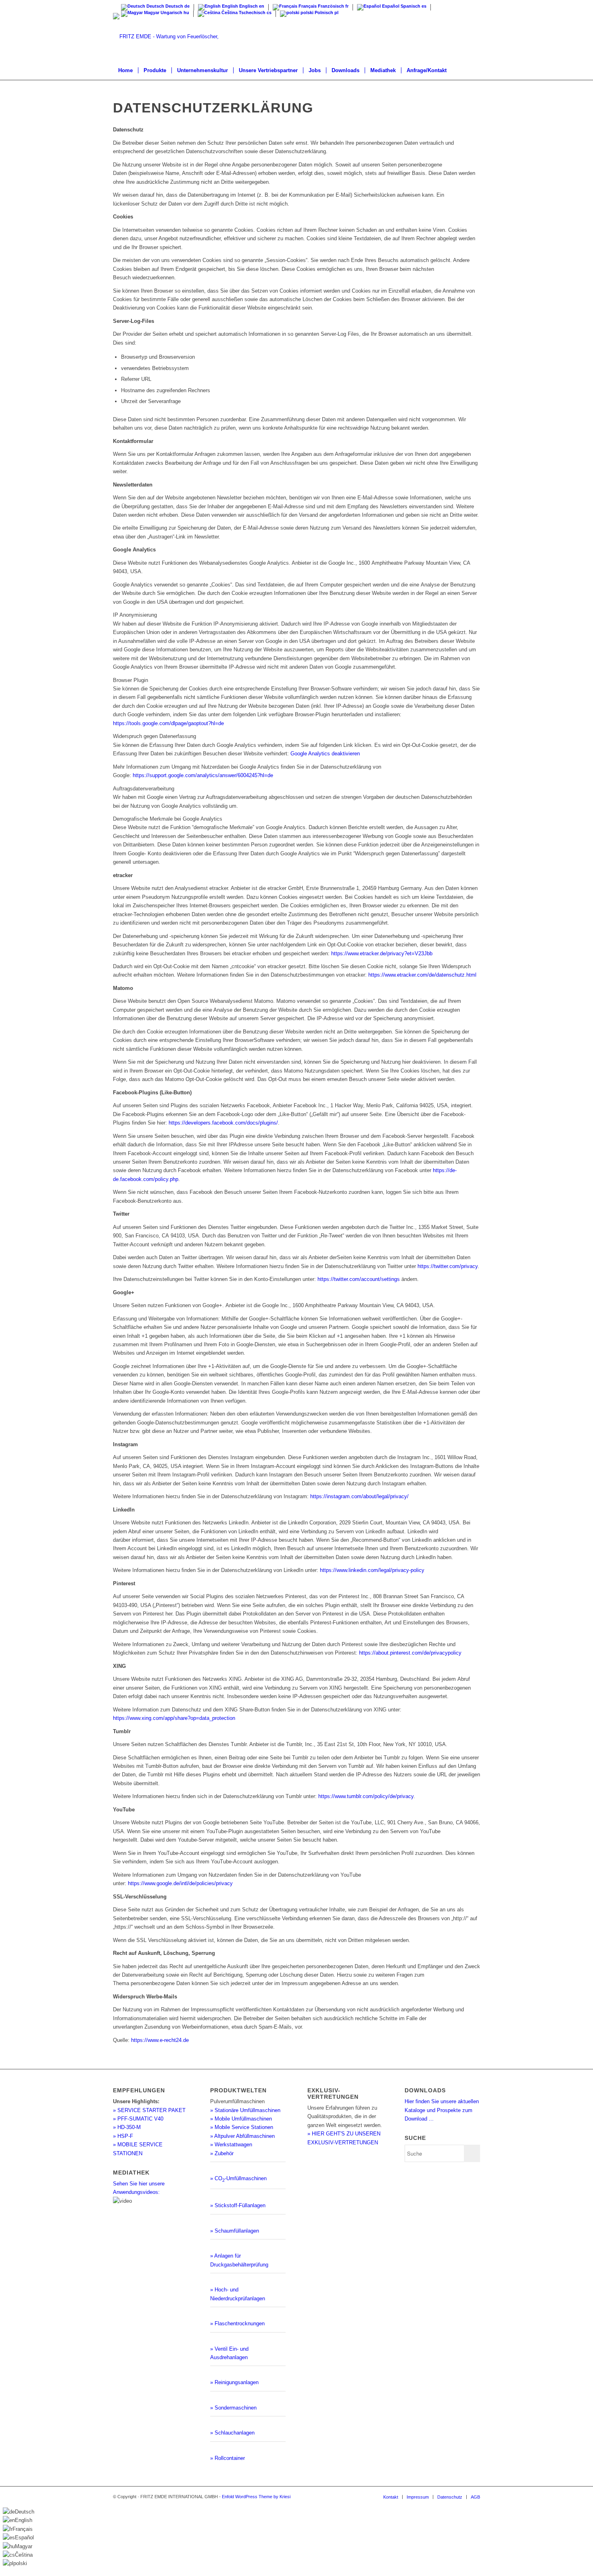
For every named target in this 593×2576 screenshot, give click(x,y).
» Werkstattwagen (231, 2145)
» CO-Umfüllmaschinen (238, 2178)
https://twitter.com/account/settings (359, 1279)
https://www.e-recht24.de (160, 2040)
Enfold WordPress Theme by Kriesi (256, 2497)
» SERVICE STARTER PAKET (149, 2110)
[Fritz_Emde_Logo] (184, 37)
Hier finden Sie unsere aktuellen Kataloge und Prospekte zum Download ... (442, 2110)
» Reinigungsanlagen (234, 2382)
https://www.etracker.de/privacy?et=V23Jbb (382, 953)
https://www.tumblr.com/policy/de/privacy (366, 1796)
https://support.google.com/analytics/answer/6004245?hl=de (203, 775)
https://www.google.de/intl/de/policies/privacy (180, 1883)
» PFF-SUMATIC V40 (138, 2119)
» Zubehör (222, 2153)
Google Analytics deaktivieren (325, 754)
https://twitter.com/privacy (448, 1266)
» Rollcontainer (228, 2458)
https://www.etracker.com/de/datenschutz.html (422, 975)
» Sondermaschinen (233, 2408)
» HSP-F (123, 2136)
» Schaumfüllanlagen (235, 2231)
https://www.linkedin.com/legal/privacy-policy (372, 1570)
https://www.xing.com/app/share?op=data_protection (174, 1718)
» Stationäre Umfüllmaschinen (245, 2110)
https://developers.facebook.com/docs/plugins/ (223, 1123)
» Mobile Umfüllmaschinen (241, 2119)
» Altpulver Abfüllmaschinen (242, 2136)
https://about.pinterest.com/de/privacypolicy (410, 1653)
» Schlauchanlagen (232, 2433)
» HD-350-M (127, 2127)
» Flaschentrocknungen (237, 2323)
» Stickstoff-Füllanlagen (238, 2205)
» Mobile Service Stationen (242, 2127)
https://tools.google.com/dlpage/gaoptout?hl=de (168, 723)
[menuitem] (125, 71)
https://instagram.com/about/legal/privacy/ (359, 1496)
